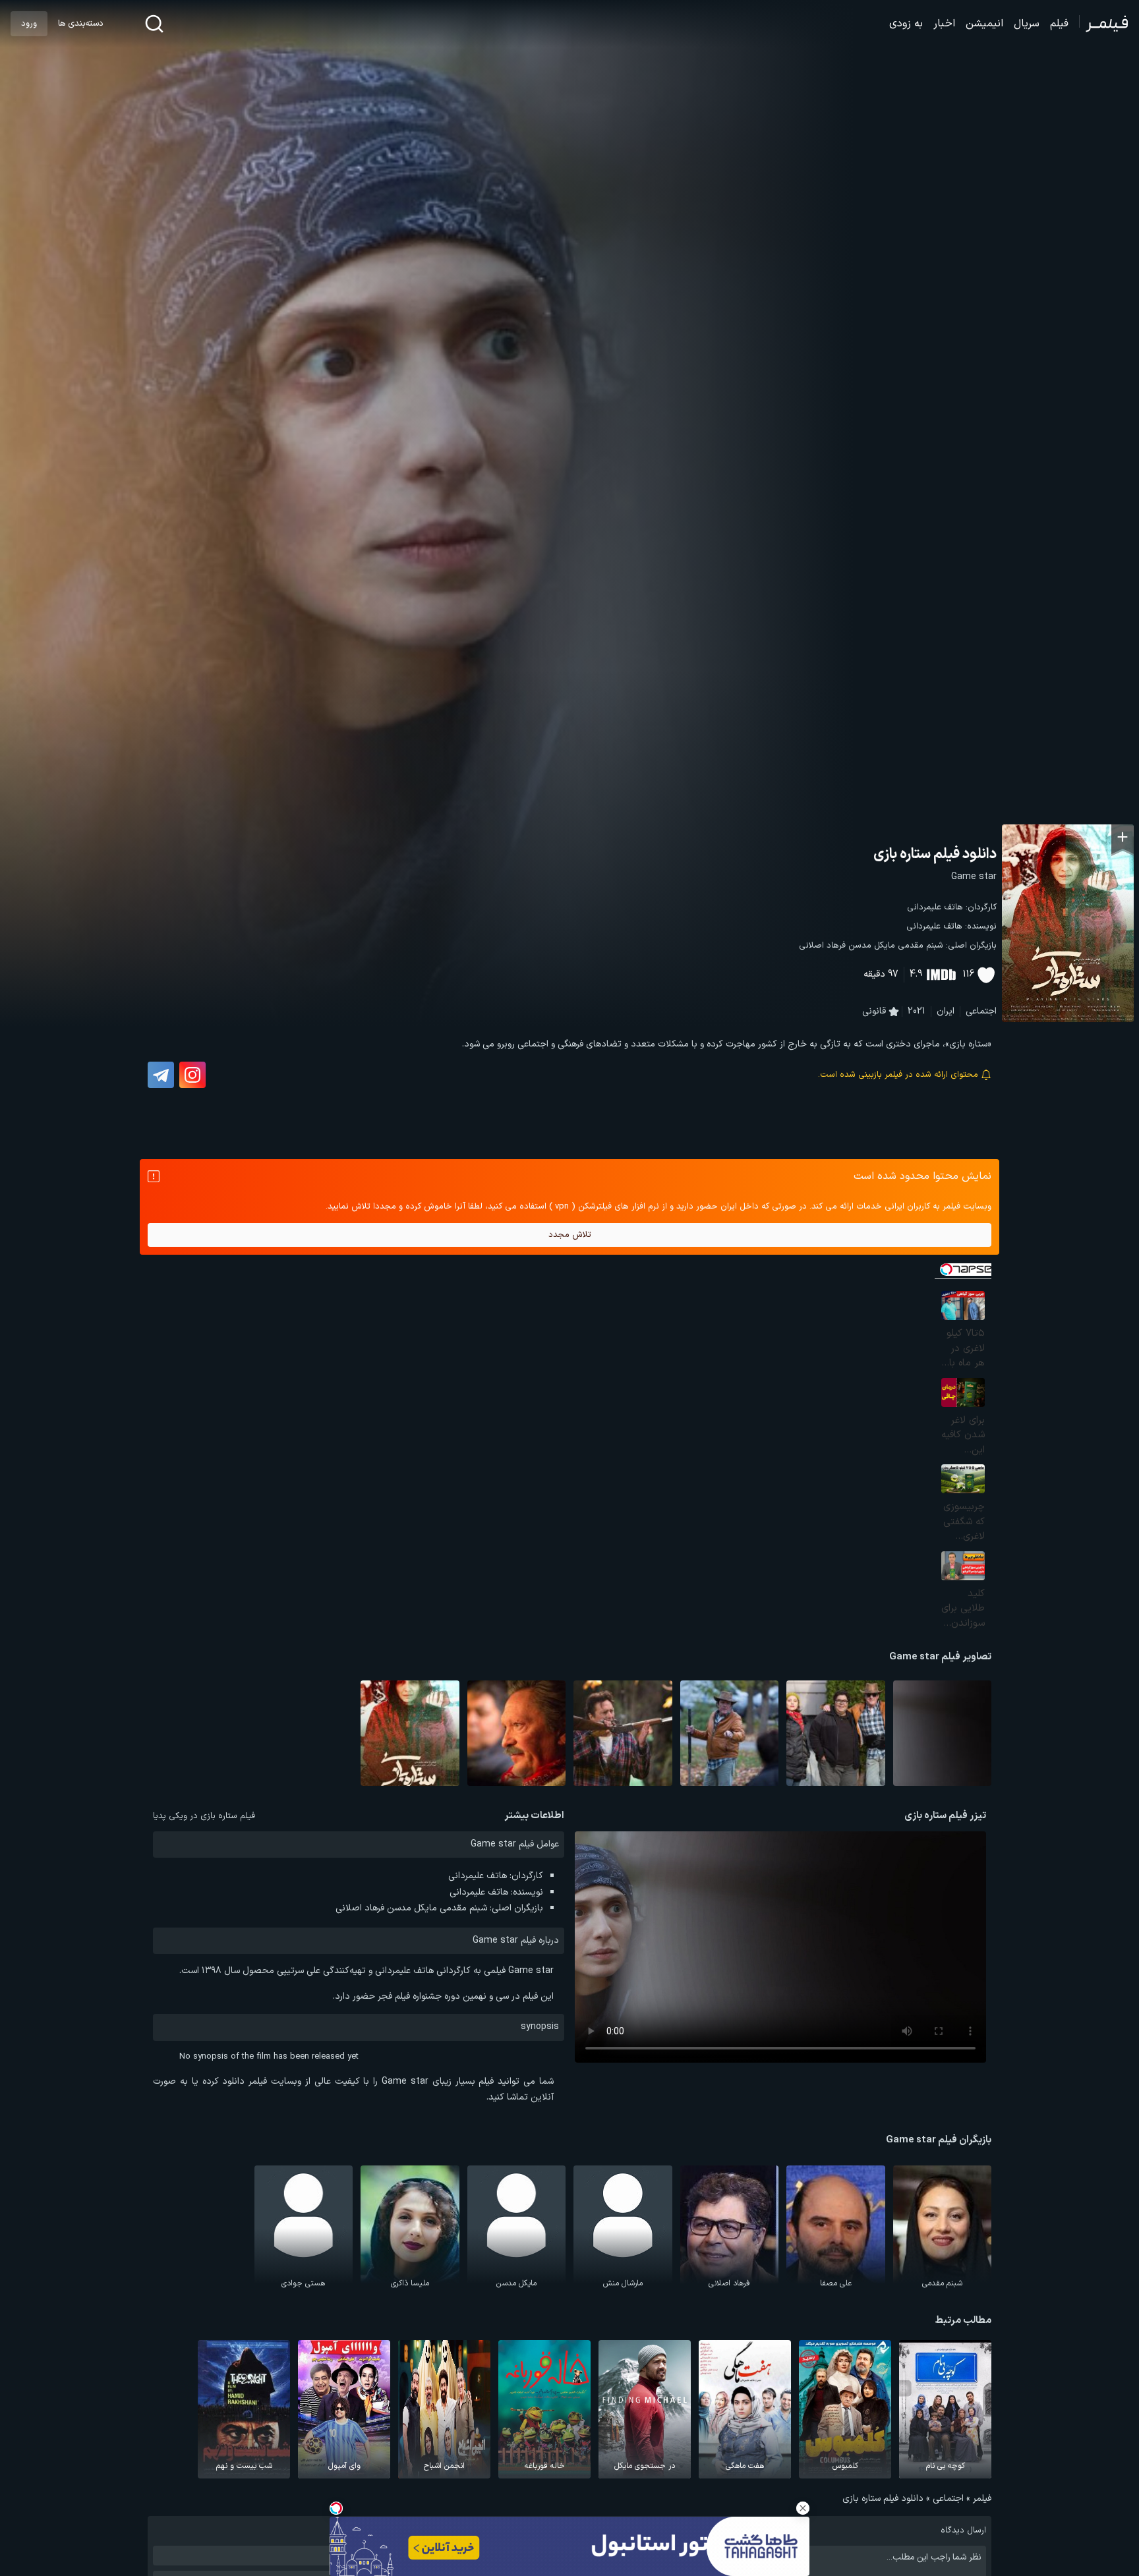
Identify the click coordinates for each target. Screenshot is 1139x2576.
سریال (1027, 24)
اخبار (944, 24)
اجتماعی (981, 1011)
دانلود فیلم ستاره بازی (935, 854)
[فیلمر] (1104, 24)
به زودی (906, 24)
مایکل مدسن (872, 946)
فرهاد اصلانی (822, 946)
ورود (29, 24)
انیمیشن (984, 24)
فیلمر (982, 2499)
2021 (917, 1011)
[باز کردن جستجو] (154, 24)
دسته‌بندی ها (80, 24)
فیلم (1059, 24)
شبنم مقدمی (920, 946)
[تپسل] (336, 2508)
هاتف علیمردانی (935, 907)
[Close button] (803, 2508)
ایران (946, 1011)
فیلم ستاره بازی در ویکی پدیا (204, 1816)
